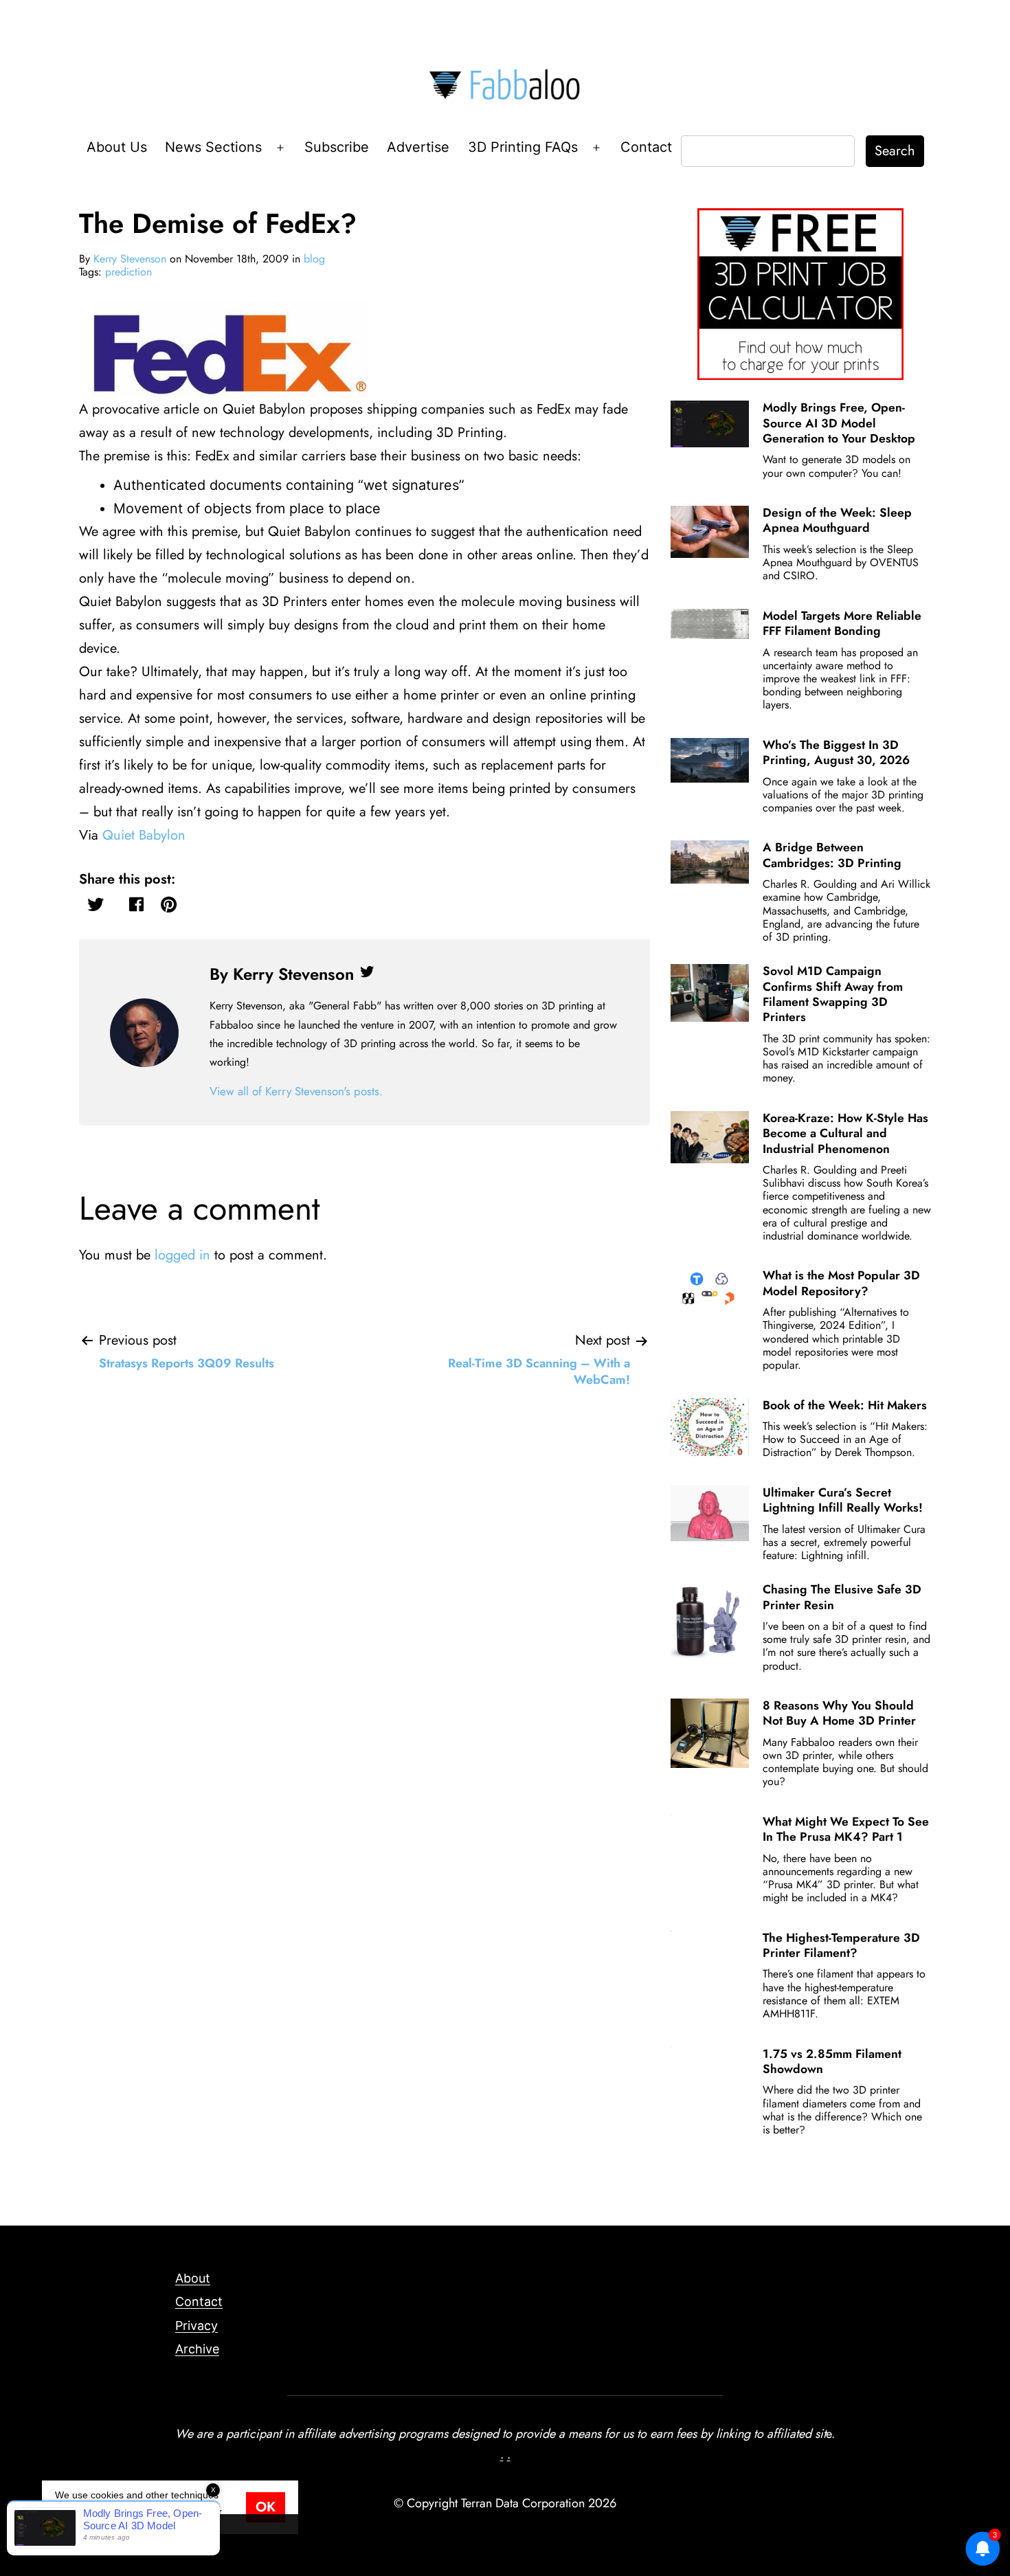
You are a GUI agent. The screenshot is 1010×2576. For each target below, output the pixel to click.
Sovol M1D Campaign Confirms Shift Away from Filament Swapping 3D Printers (833, 994)
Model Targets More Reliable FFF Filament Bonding (842, 623)
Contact (646, 147)
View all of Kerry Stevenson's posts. (296, 1091)
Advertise (418, 147)
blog (314, 259)
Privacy (197, 2326)
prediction (128, 272)
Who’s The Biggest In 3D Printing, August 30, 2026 (836, 752)
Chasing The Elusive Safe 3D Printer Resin (842, 1597)
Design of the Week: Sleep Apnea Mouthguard (837, 520)
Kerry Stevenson (130, 259)
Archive (197, 2349)
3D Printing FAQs (523, 147)
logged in (182, 1255)
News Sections (213, 147)
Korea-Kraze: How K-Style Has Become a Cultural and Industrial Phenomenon (845, 1133)
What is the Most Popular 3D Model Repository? (841, 1283)
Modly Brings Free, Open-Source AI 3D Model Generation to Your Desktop (839, 423)
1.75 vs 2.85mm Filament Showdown (832, 2061)
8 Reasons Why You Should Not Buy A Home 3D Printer (839, 1713)
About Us (117, 147)
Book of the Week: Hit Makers (845, 1405)
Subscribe (337, 147)
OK (266, 2507)
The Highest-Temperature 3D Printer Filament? (841, 1945)
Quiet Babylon (144, 835)
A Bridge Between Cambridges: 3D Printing (832, 855)
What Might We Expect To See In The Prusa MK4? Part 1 (846, 1829)
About (193, 2278)
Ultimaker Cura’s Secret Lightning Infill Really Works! (843, 1500)
